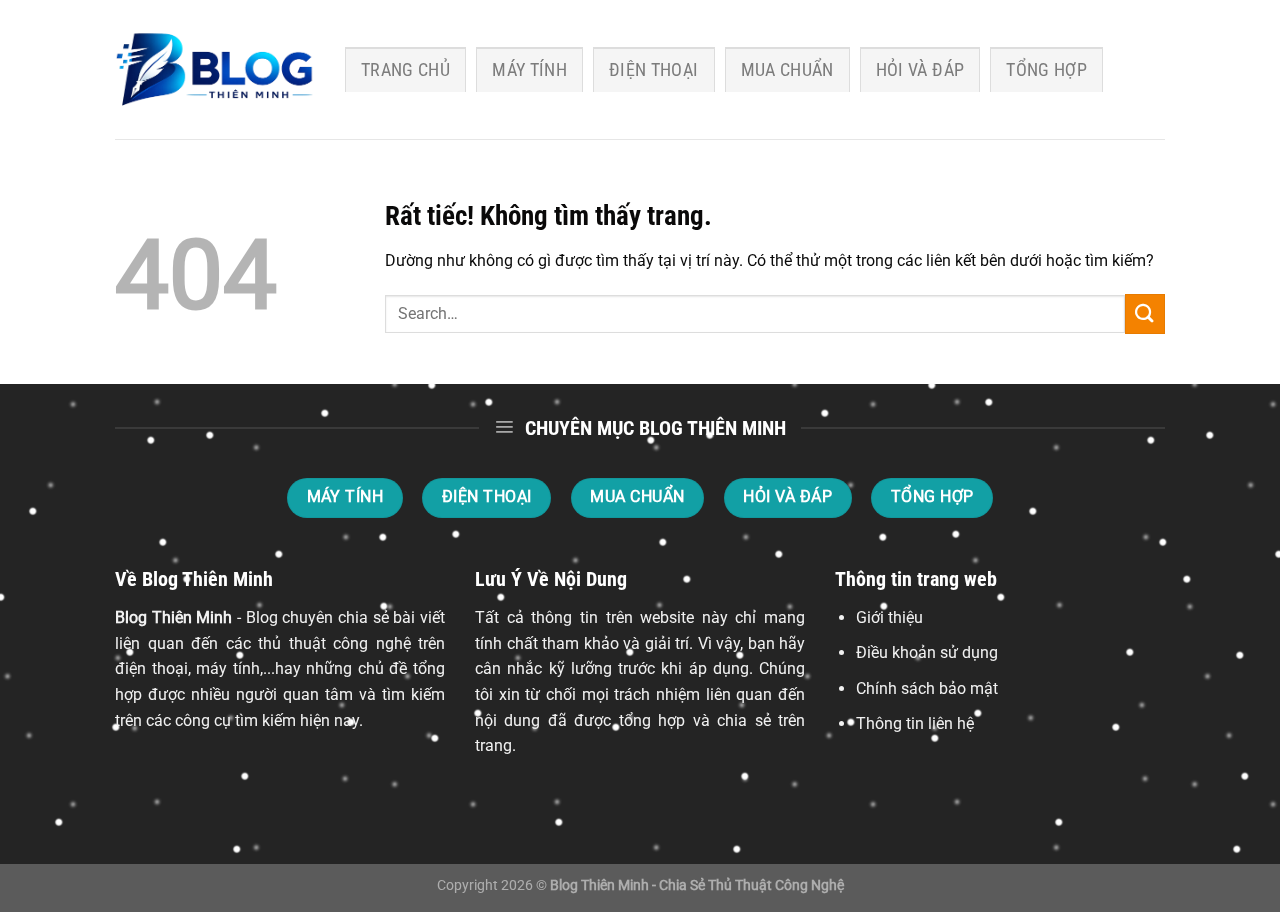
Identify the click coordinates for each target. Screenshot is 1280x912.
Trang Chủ (405, 70)
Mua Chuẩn (787, 70)
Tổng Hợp (1046, 70)
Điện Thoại (654, 70)
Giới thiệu (889, 617)
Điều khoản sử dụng (927, 652)
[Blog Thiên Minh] (215, 70)
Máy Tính (529, 70)
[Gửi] (1145, 313)
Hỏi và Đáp (920, 70)
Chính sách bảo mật (927, 688)
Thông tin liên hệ (915, 723)
